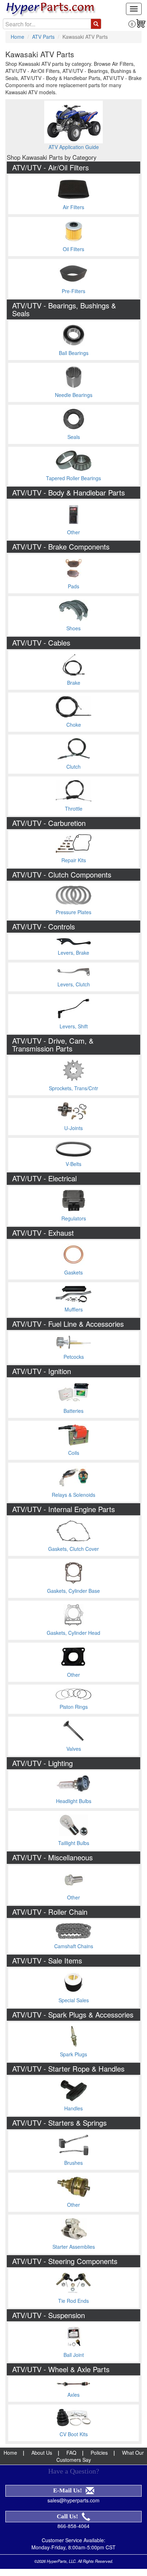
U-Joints (73, 1128)
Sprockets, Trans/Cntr (73, 1088)
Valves (74, 1749)
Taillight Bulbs (74, 1843)
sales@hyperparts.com (73, 2500)
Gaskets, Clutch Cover (73, 1549)
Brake (74, 683)
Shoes (73, 628)
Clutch (73, 767)
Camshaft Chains (74, 1946)
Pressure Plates (73, 912)
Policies (99, 2453)
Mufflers (74, 1309)
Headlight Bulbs (74, 1801)
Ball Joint (74, 2355)
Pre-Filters (73, 291)
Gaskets (73, 1272)
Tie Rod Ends (73, 2301)
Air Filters (73, 207)
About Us (42, 2453)
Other (73, 532)
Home (17, 37)
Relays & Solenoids (73, 1495)
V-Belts (73, 1164)
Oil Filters (73, 249)
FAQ (71, 2453)
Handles (73, 2108)
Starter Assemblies (74, 2247)
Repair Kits (74, 860)
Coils (74, 1453)
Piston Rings (74, 1707)
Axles (73, 2395)
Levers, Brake (73, 953)
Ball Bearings (74, 353)
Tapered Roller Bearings (73, 478)
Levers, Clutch (74, 984)
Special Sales (74, 2000)
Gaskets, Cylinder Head (73, 1633)
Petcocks (74, 1357)
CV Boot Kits (74, 2434)
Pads (73, 586)
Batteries (73, 1411)
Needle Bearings (74, 395)
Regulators (74, 1218)
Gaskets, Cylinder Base (73, 1591)
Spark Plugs (73, 2054)
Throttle (74, 809)
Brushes (73, 2163)
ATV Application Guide (74, 147)
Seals (74, 437)
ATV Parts (43, 37)
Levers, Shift (74, 1026)
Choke (74, 725)
